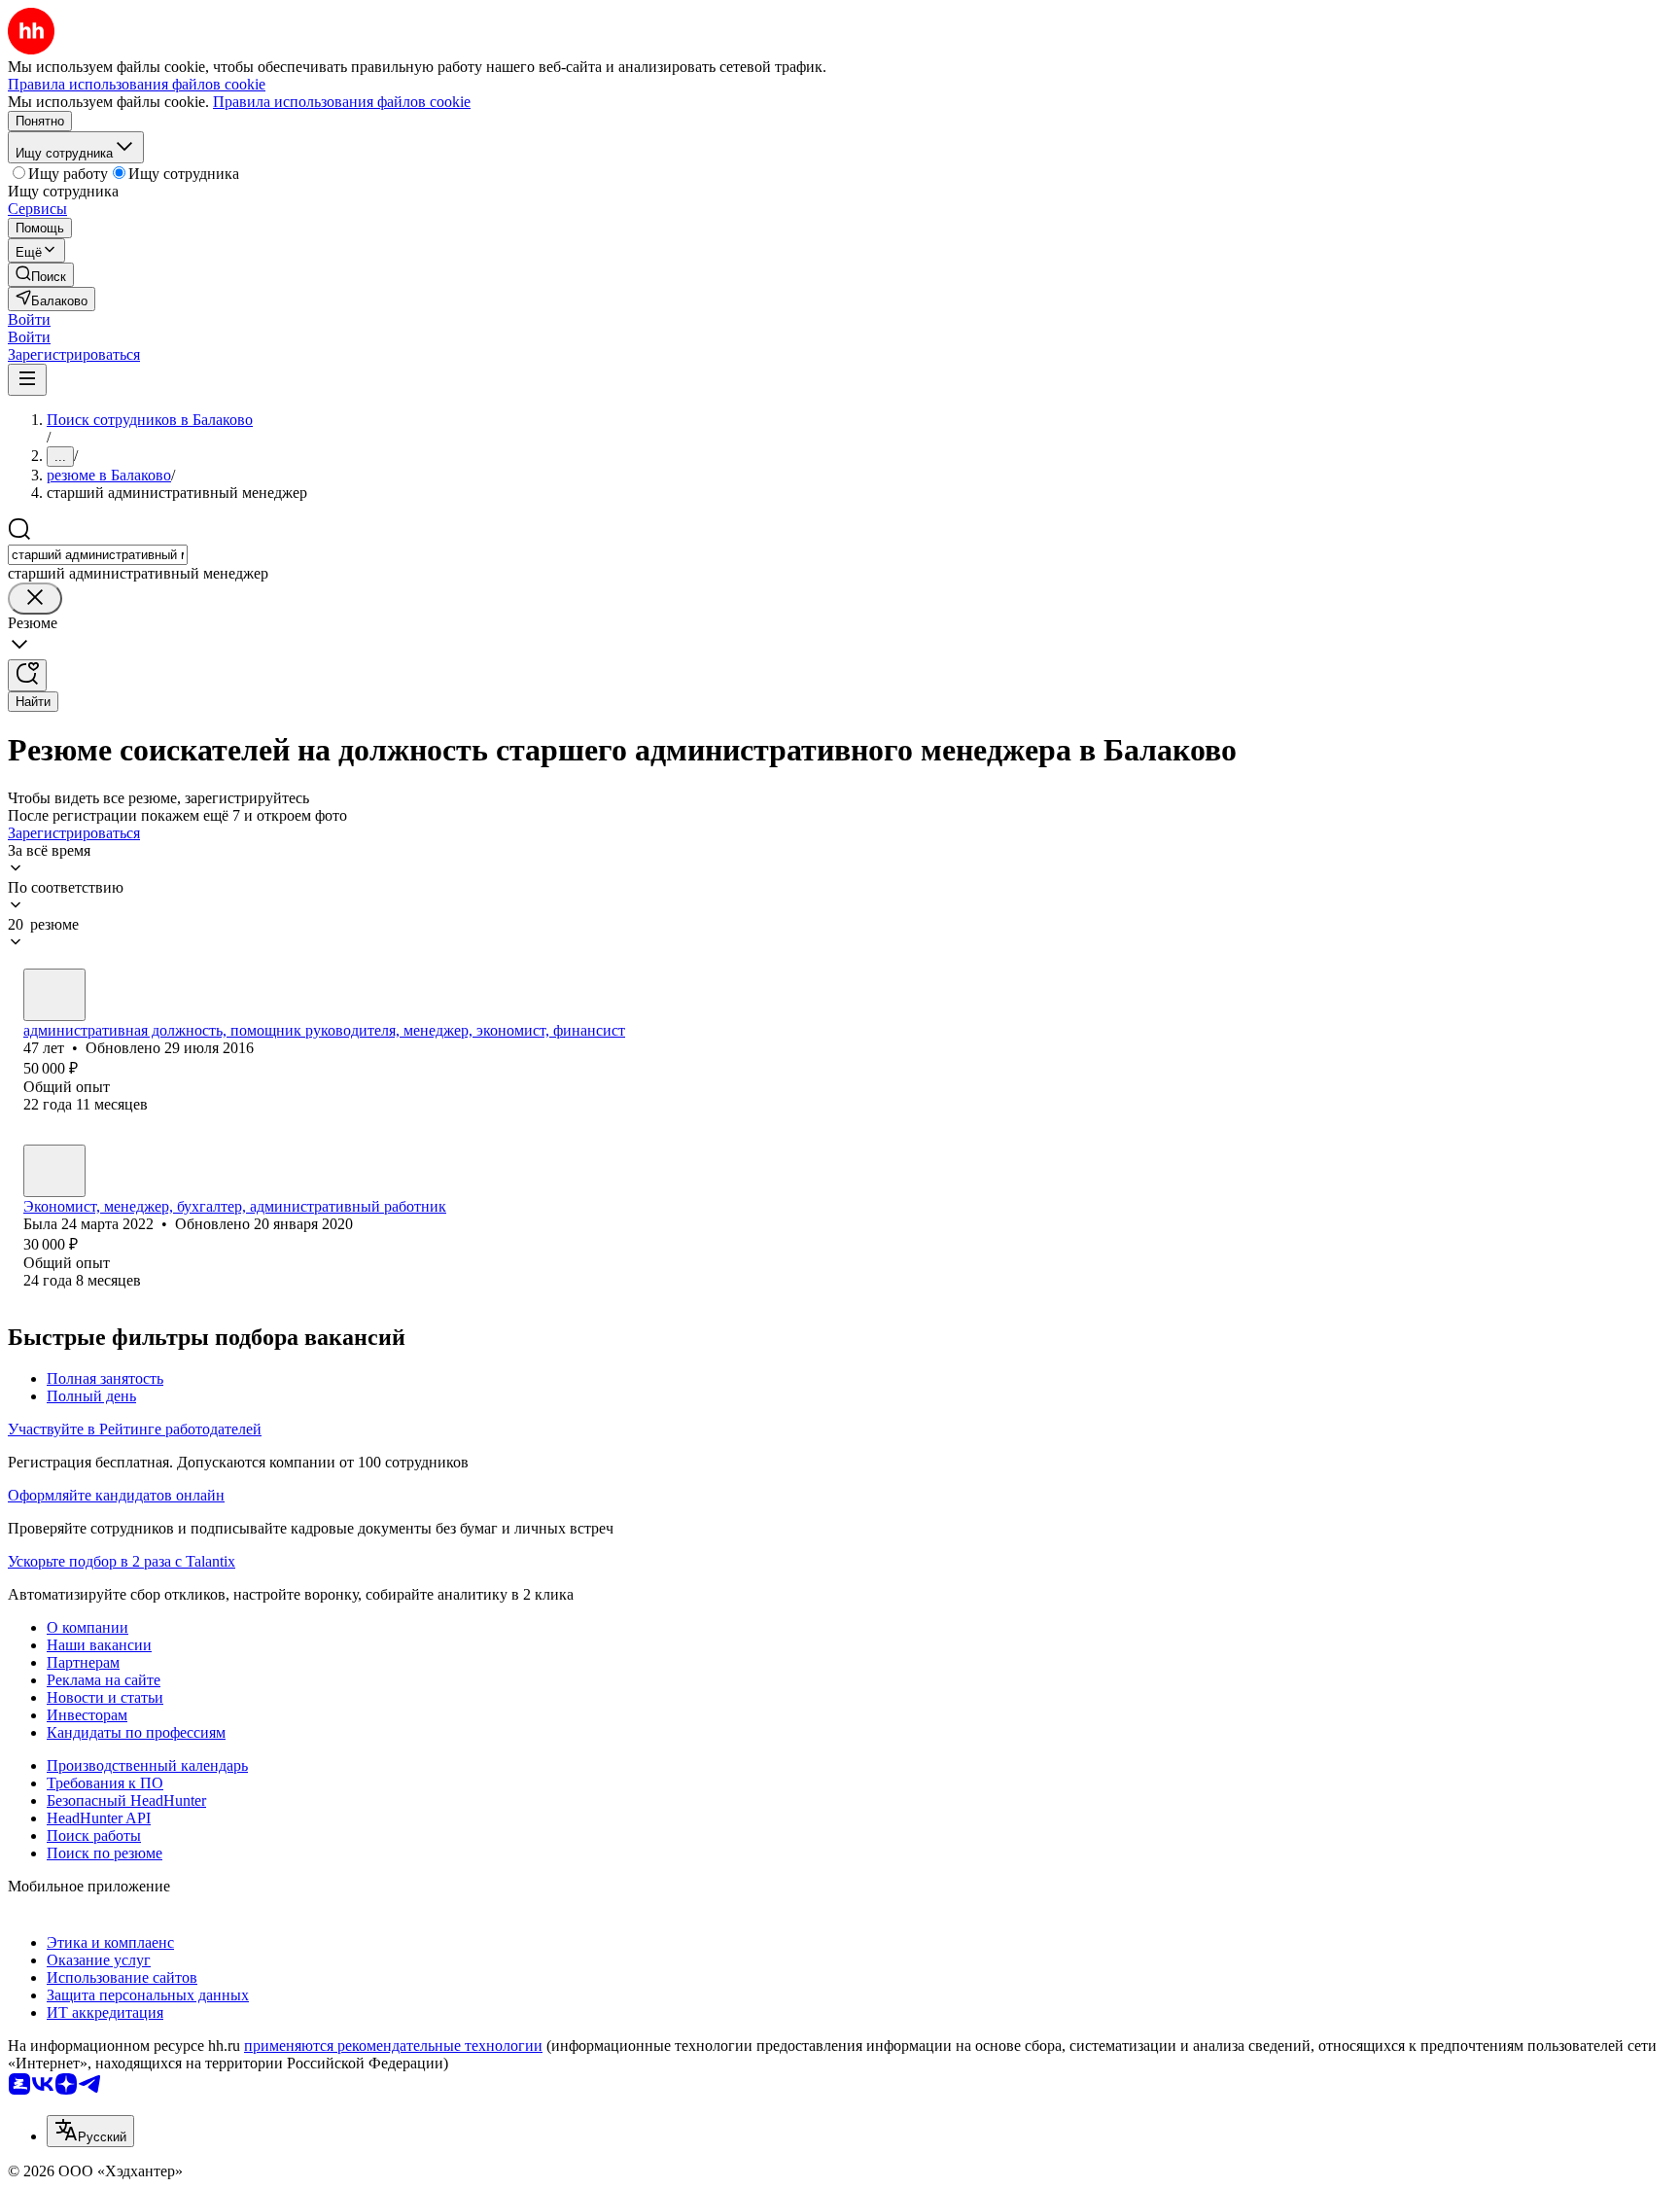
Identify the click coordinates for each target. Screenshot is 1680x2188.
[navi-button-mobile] (27, 380)
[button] (29, 319)
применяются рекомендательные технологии (393, 2046)
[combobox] (98, 555)
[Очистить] (35, 599)
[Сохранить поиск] (27, 675)
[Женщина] (54, 995)
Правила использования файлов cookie (342, 102)
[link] (41, 275)
